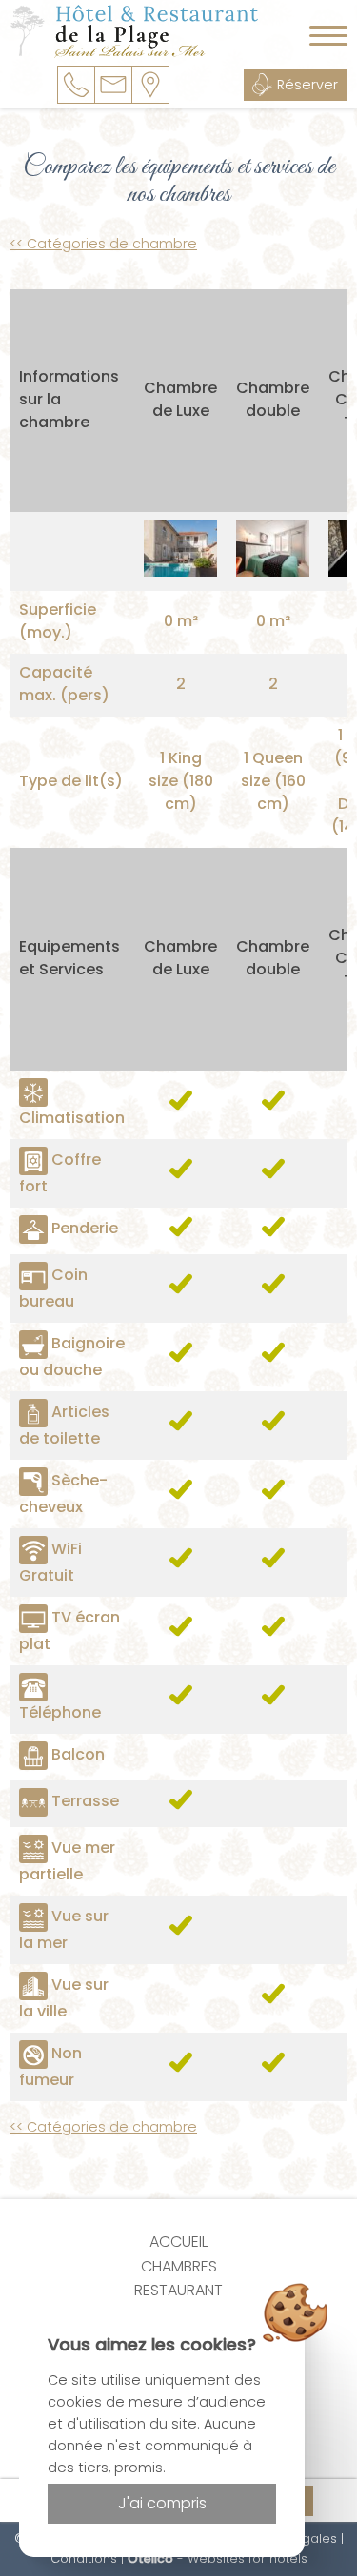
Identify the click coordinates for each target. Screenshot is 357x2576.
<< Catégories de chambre (103, 244)
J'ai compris (162, 2503)
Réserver (307, 85)
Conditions (84, 2558)
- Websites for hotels (218, 2558)
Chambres (179, 2266)
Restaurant (178, 2290)
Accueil (178, 2242)
